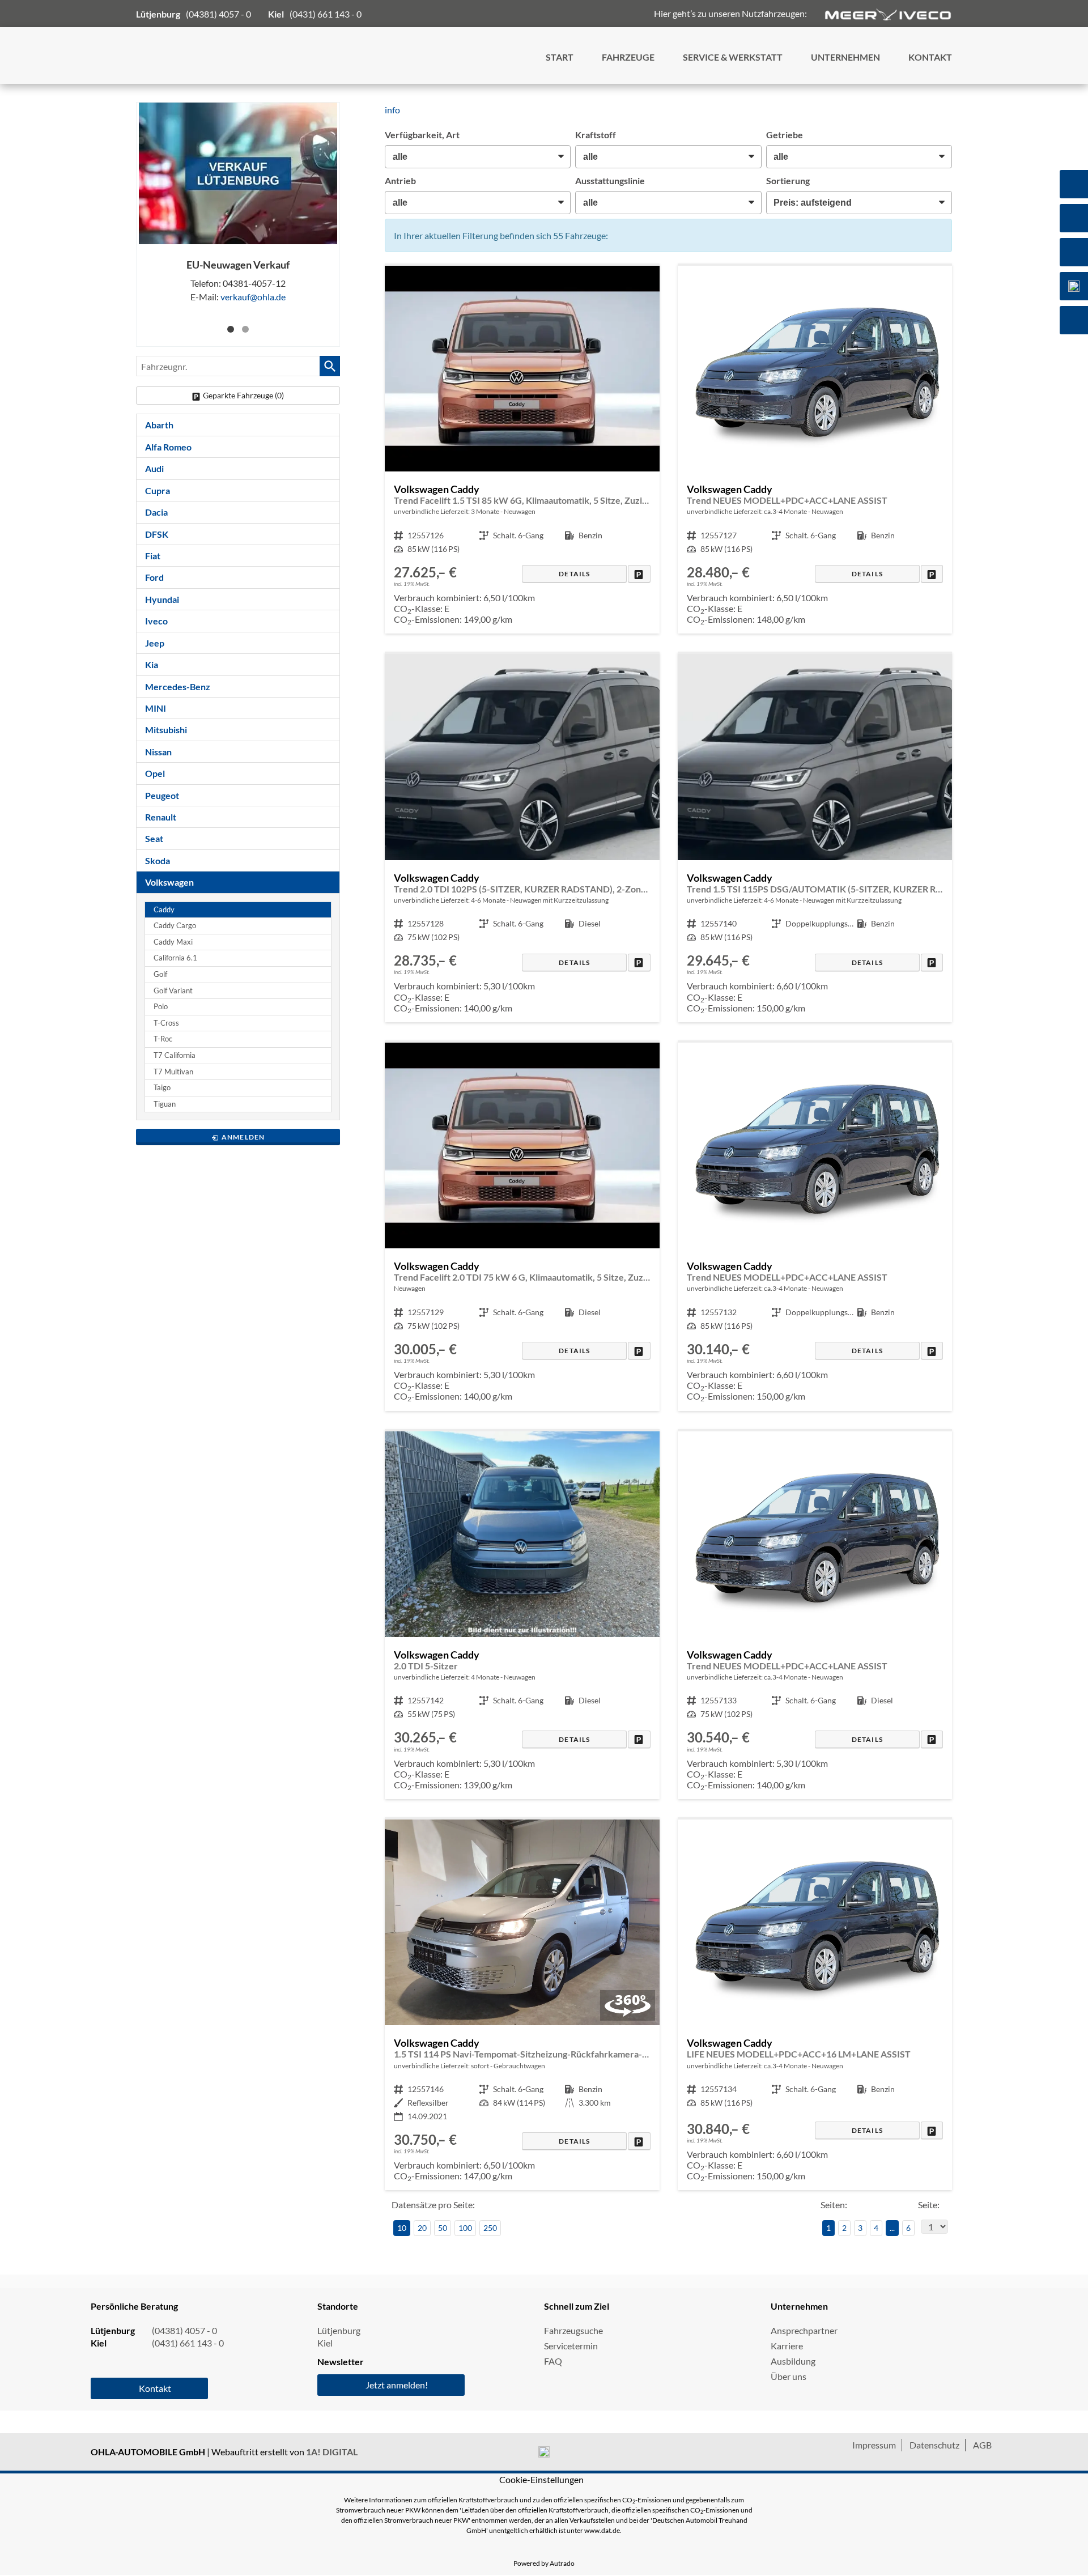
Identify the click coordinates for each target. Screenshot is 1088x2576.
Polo (161, 1007)
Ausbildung (793, 2361)
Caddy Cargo (175, 926)
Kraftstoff (596, 135)
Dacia (156, 512)
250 (490, 2228)
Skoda (158, 860)
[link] (639, 574)
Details (574, 574)
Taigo (162, 1088)
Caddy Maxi (173, 942)
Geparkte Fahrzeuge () (243, 395)
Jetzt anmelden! (397, 2385)
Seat (154, 838)
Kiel (325, 2343)
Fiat (153, 556)
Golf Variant (173, 991)
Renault (161, 817)
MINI (156, 708)
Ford (154, 577)
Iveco (156, 621)
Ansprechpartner (804, 2330)
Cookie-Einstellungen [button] (541, 2479)
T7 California (175, 1055)
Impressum (874, 2445)
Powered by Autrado (544, 2563)
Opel (155, 773)
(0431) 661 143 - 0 (326, 14)
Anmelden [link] (243, 1137)
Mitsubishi (166, 730)
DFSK (157, 534)
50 (443, 2228)
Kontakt (155, 2388)
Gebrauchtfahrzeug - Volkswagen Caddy (522, 2005)
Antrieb (400, 180)
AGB (982, 2445)
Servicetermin (571, 2346)
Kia (152, 664)
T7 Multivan (173, 1072)
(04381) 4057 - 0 (218, 14)
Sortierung (788, 180)
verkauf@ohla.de (253, 297)
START (560, 57)
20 (422, 2228)
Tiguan (165, 1104)
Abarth (159, 425)
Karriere (787, 2346)
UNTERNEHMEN (845, 57)
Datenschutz (934, 2445)
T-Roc (163, 1039)
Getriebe (785, 135)
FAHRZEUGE (628, 57)
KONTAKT (930, 57)
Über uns (789, 2376)
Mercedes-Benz (178, 686)
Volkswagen (169, 882)
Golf (160, 974)
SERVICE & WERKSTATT (733, 57)
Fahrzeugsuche (573, 2330)
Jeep (155, 643)
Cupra (158, 490)
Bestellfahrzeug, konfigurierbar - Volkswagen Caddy (522, 450)
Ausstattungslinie (610, 180)
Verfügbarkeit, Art (422, 135)
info (392, 110)
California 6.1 (175, 958)
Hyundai (162, 599)
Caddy (164, 910)
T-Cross (166, 1023)
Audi (154, 468)
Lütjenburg (339, 2330)
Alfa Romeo (168, 447)
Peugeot (162, 795)
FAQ (553, 2361)
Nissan (158, 752)
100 (465, 2228)
